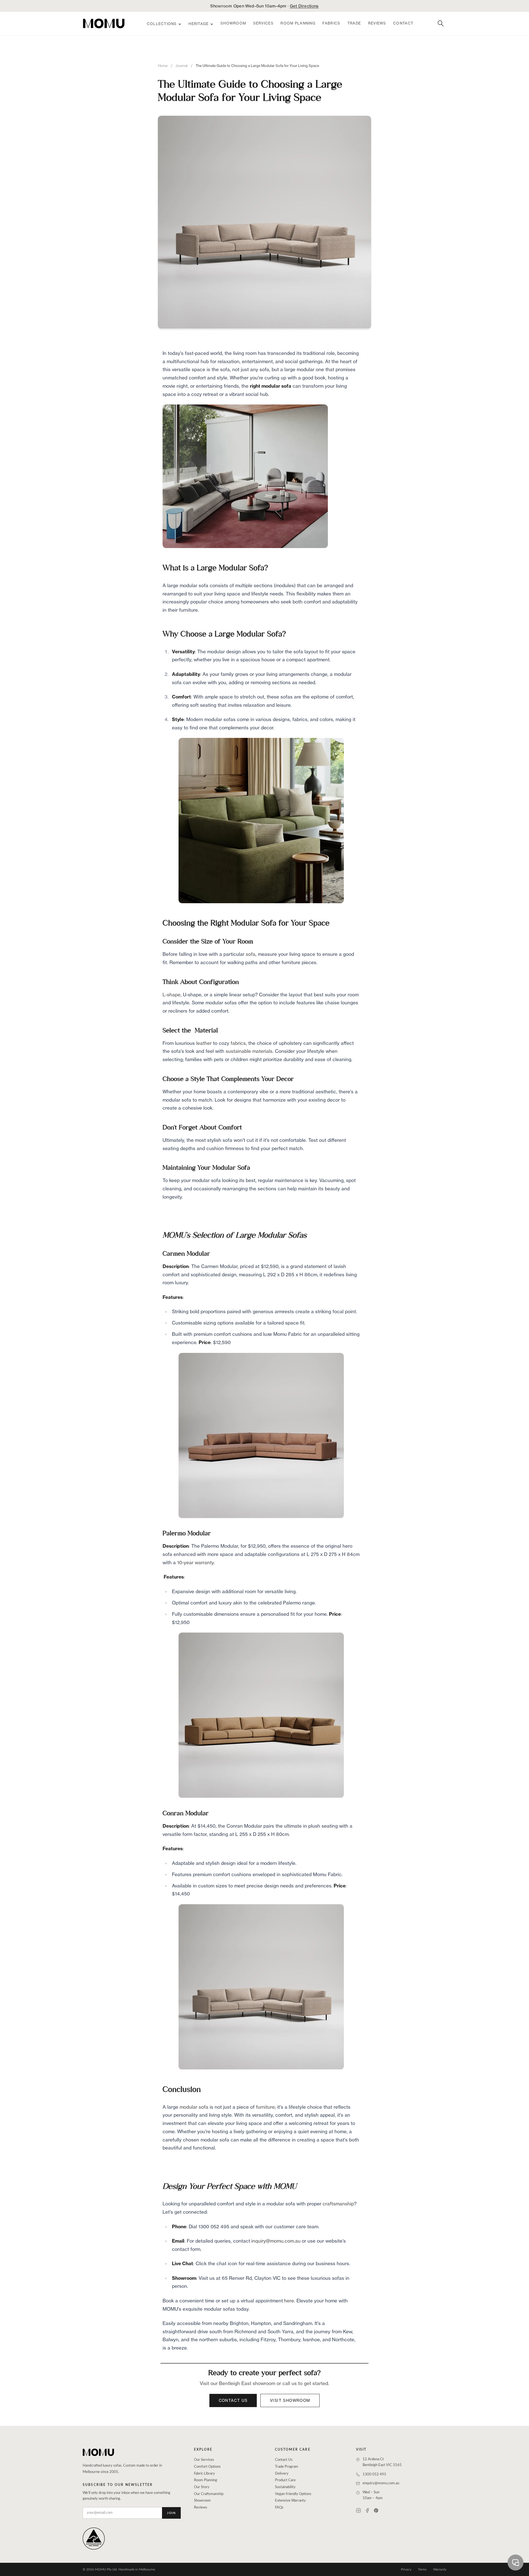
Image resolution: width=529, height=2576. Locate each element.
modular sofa (194, 2107)
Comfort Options (207, 2467)
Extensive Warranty (290, 2501)
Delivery (282, 2474)
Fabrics (331, 23)
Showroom (233, 23)
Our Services (204, 2460)
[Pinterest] (376, 2510)
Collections (162, 24)
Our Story (202, 2487)
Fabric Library (204, 2474)
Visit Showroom (290, 2400)
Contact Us (233, 2400)
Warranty (440, 2569)
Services (263, 23)
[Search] (441, 23)
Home (163, 66)
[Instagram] (358, 2510)
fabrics (238, 1043)
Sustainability (285, 2487)
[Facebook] (367, 2510)
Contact (403, 23)
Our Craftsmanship (209, 2494)
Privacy (406, 2569)
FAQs (279, 2508)
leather (204, 1043)
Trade (354, 23)
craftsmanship (338, 2204)
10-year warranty (196, 1562)
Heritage (199, 24)
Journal (182, 66)
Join (171, 2513)
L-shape (172, 995)
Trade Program (287, 2467)
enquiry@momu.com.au (381, 2483)
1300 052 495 (374, 2474)
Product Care (285, 2480)
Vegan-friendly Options (293, 2494)
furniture (265, 2107)
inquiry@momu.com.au (276, 2241)
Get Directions (304, 6)
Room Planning (298, 23)
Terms (422, 2569)
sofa (251, 954)
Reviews (377, 23)
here (289, 2301)
